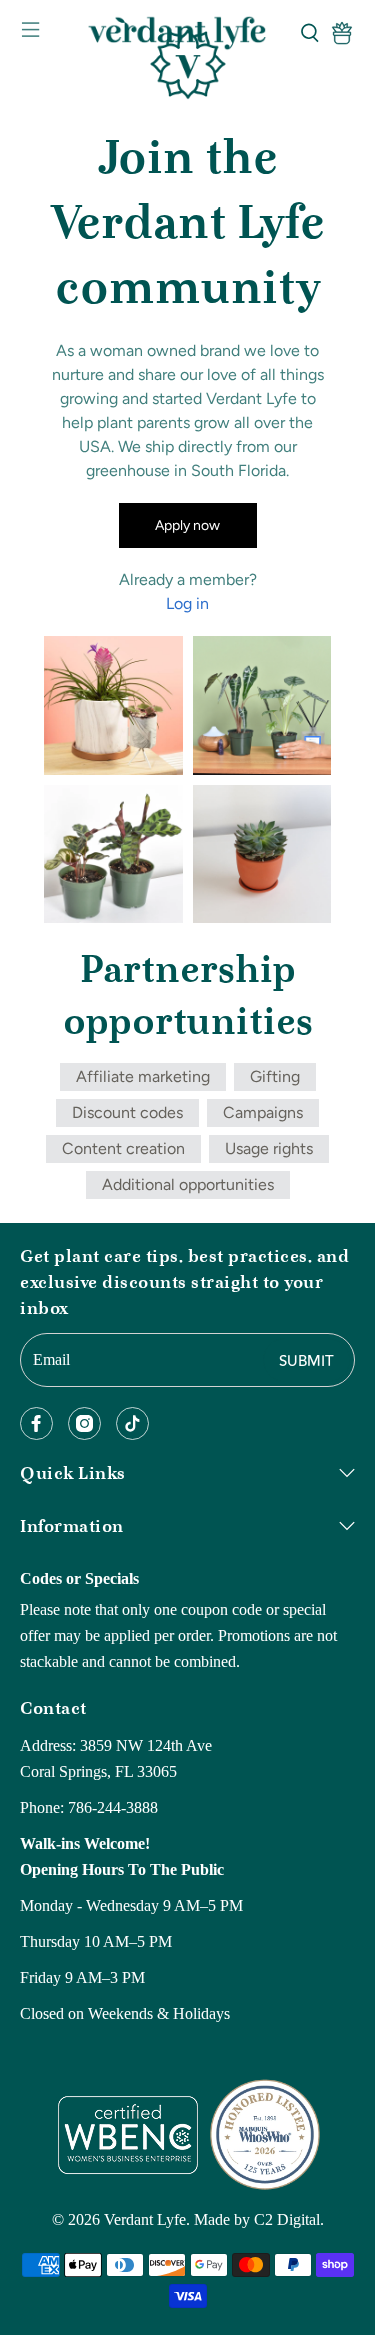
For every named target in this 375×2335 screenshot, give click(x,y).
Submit (306, 1361)
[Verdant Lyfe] (188, 33)
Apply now (187, 525)
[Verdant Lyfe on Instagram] (84, 1423)
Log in (187, 603)
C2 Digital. (289, 2219)
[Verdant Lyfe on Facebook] (36, 1423)
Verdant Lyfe (145, 2219)
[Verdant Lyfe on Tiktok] (132, 1423)
